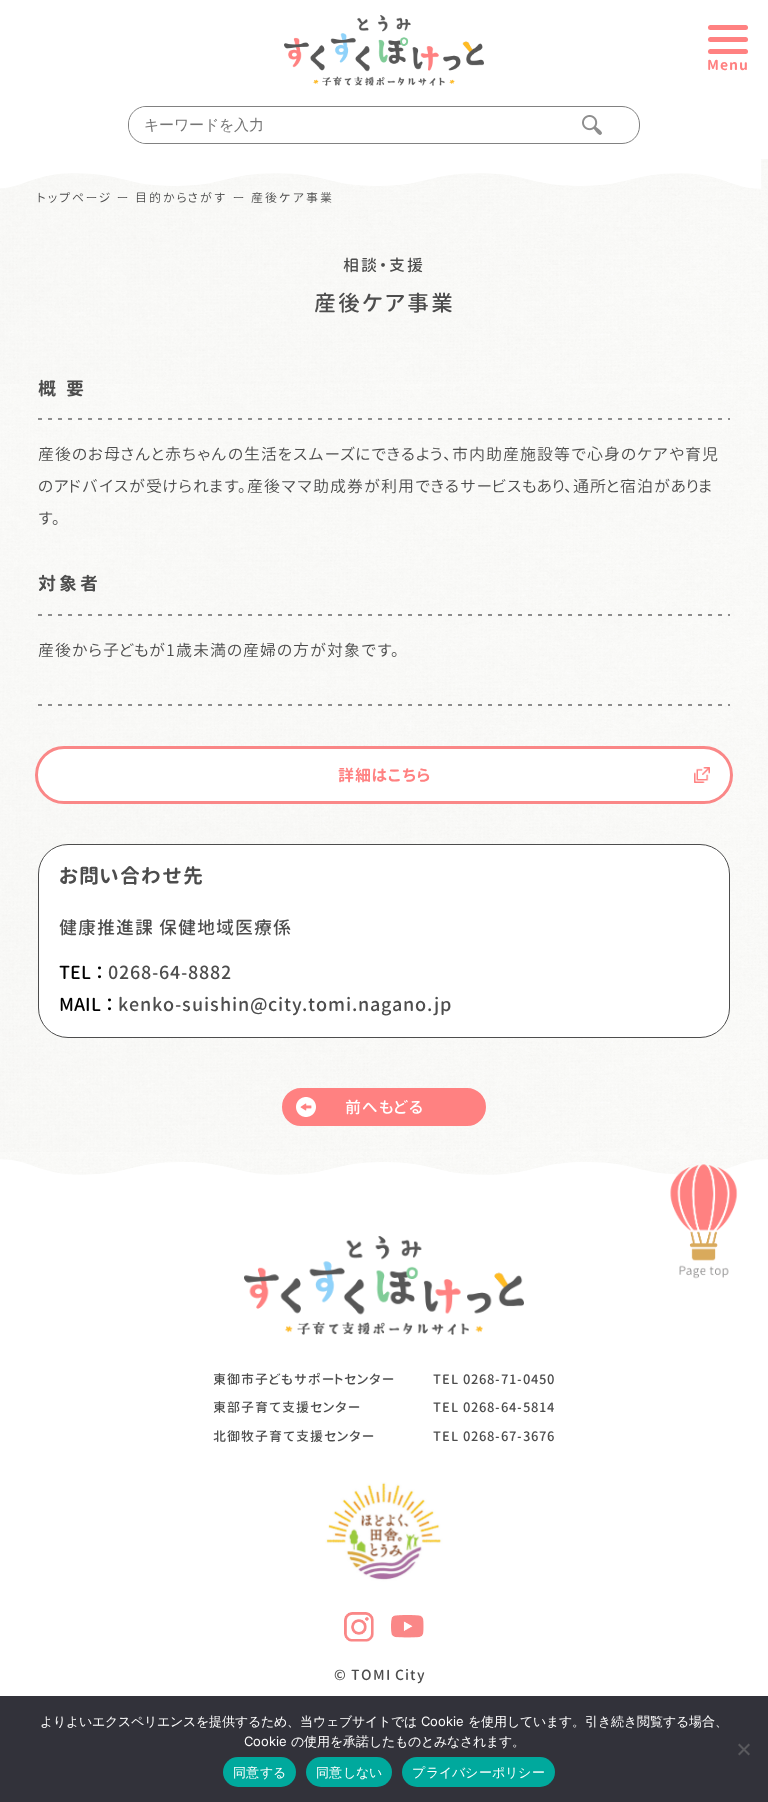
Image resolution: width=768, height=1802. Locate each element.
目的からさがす (181, 198)
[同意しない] (743, 1749)
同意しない (349, 1772)
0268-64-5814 (509, 1407)
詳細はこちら (384, 775)
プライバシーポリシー (478, 1772)
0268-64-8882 (170, 972)
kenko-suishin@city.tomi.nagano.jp (285, 1004)
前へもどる (384, 1107)
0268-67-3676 (509, 1436)
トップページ (75, 198)
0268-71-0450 (509, 1379)
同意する (259, 1772)
